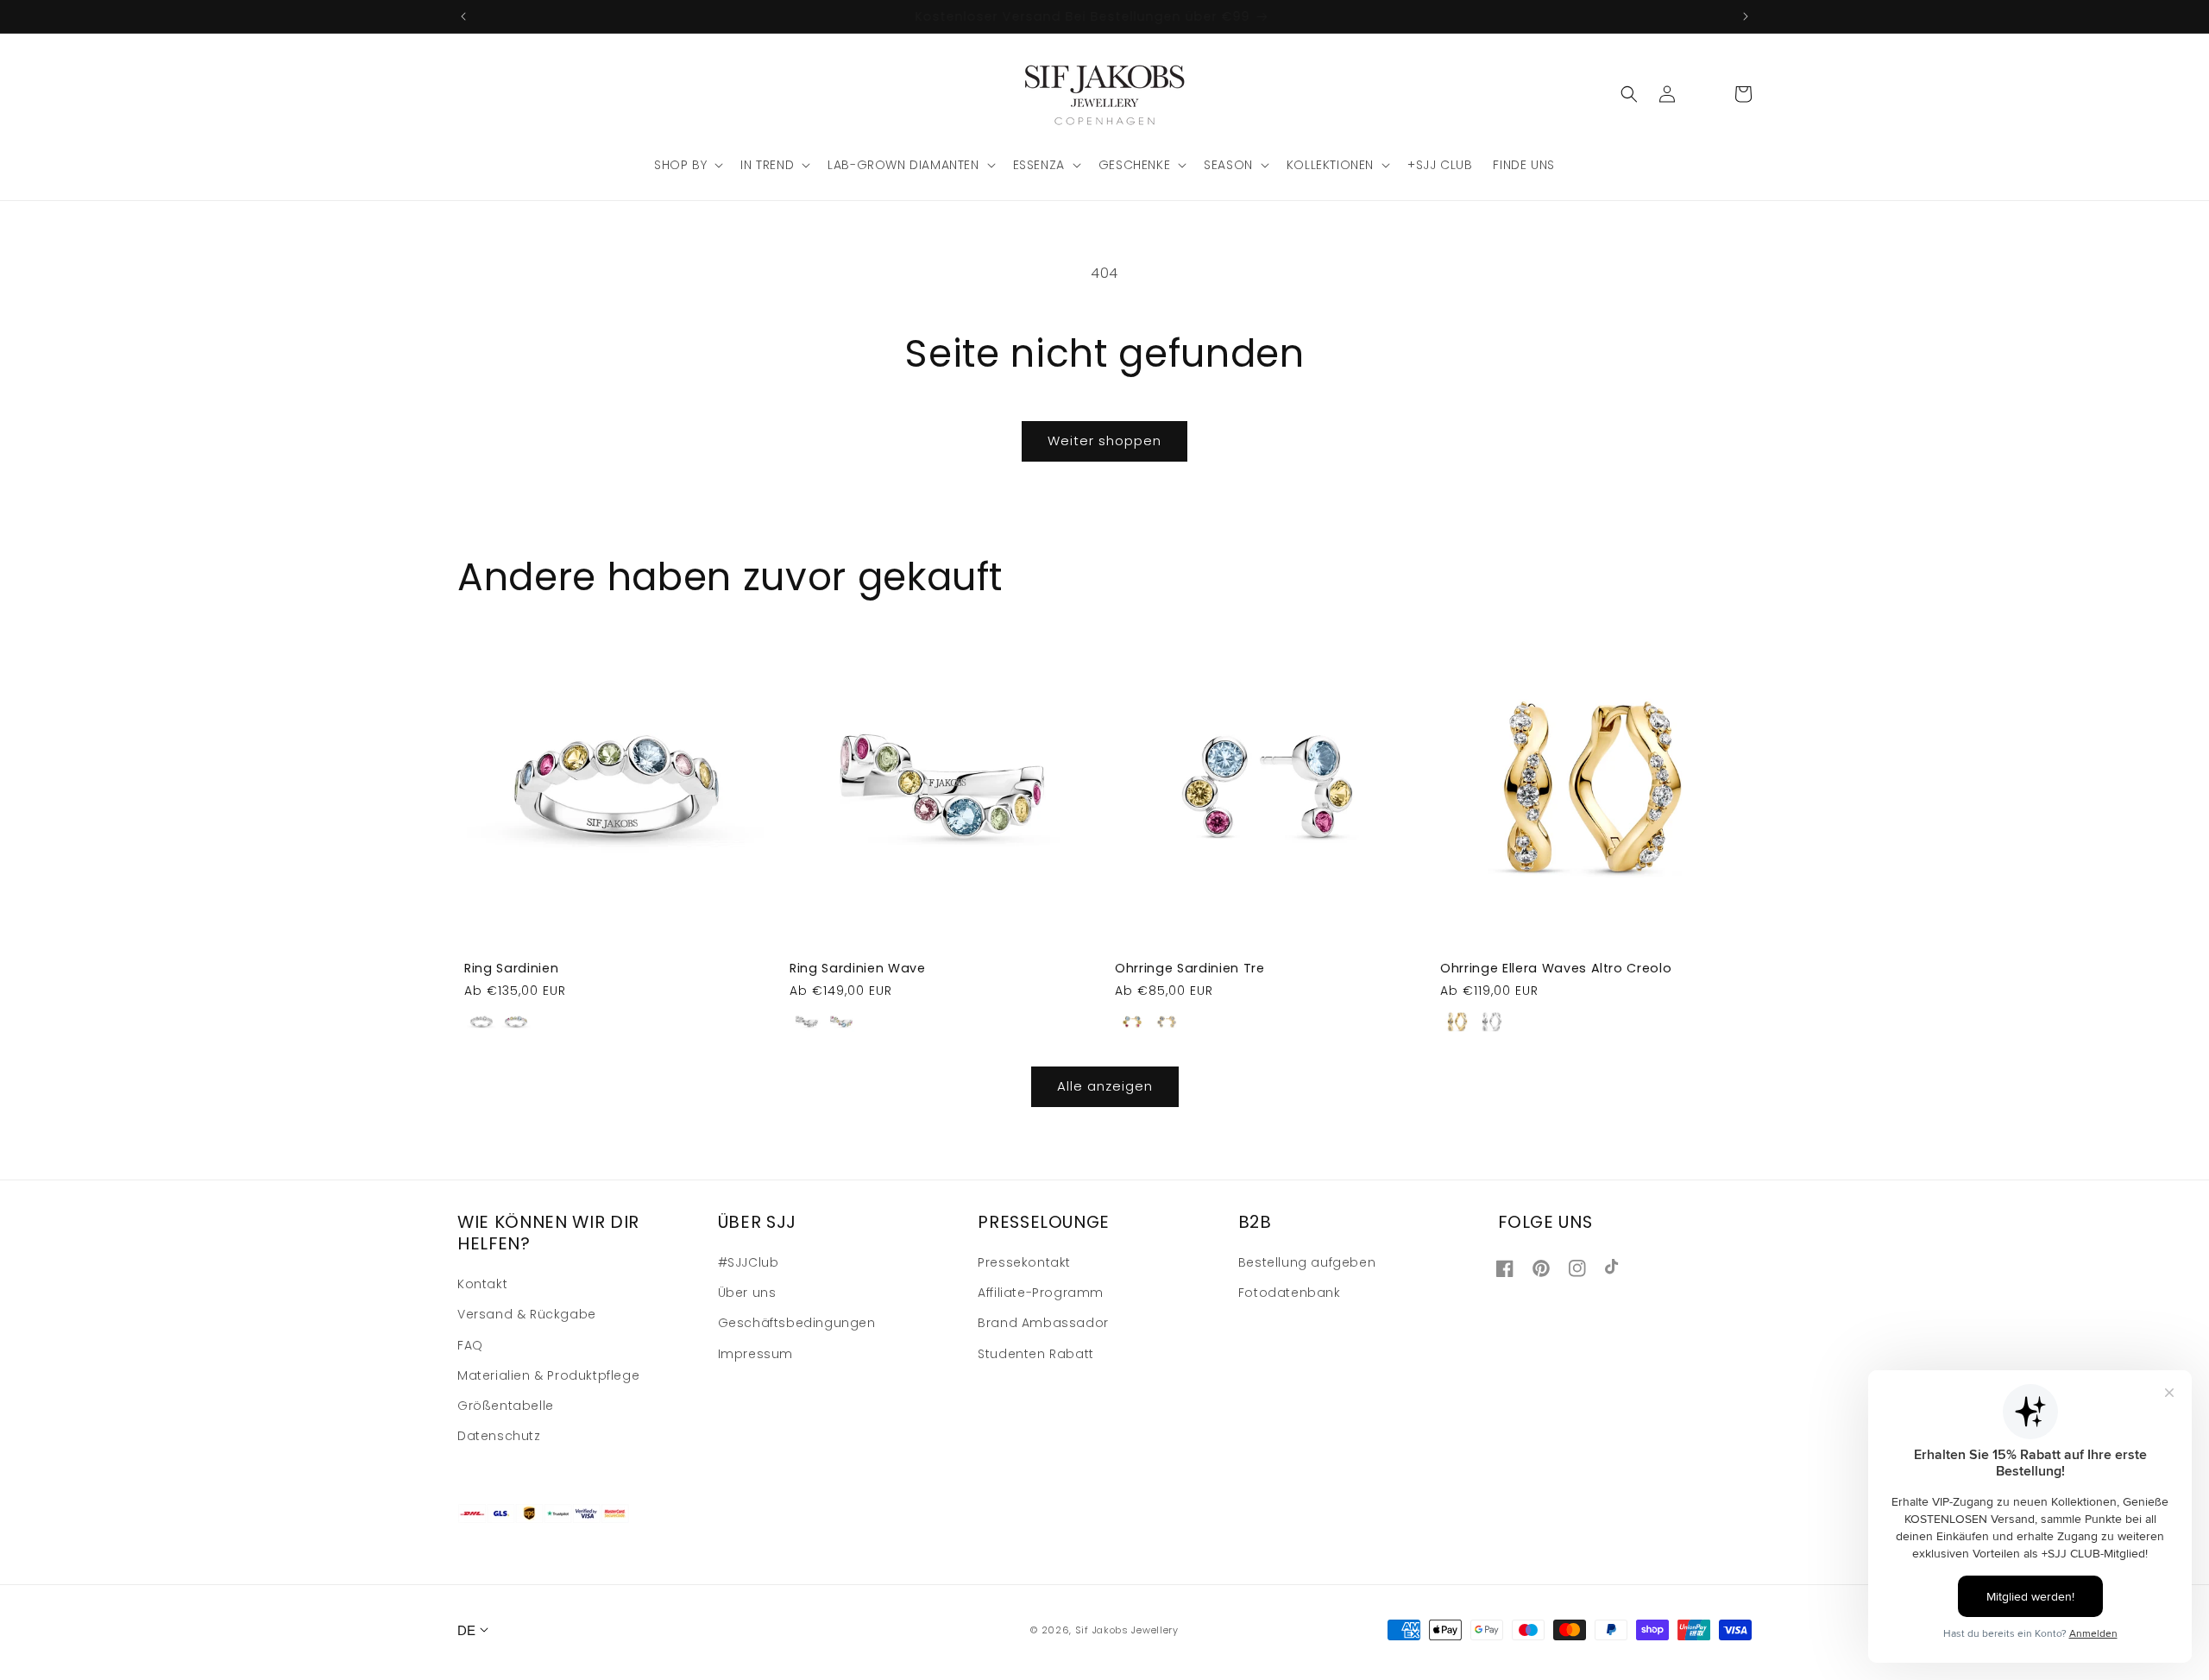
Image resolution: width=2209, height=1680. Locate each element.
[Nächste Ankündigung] (1746, 16)
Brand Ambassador (1043, 1323)
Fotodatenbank (1290, 1293)
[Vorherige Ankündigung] (463, 16)
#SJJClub (749, 1262)
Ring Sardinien (511, 968)
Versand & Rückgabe (527, 1314)
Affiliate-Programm (1041, 1293)
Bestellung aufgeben (1307, 1262)
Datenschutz (499, 1436)
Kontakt (482, 1284)
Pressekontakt (1024, 1262)
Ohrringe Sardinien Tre (1190, 968)
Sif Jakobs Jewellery (1127, 1630)
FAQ (470, 1345)
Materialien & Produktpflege (548, 1375)
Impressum (755, 1354)
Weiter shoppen (1104, 440)
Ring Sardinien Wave (858, 968)
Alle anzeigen (1105, 1086)
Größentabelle (506, 1406)
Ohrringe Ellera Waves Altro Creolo (1556, 968)
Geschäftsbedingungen (797, 1323)
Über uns (747, 1293)
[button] (687, 165)
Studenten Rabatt (1036, 1354)
